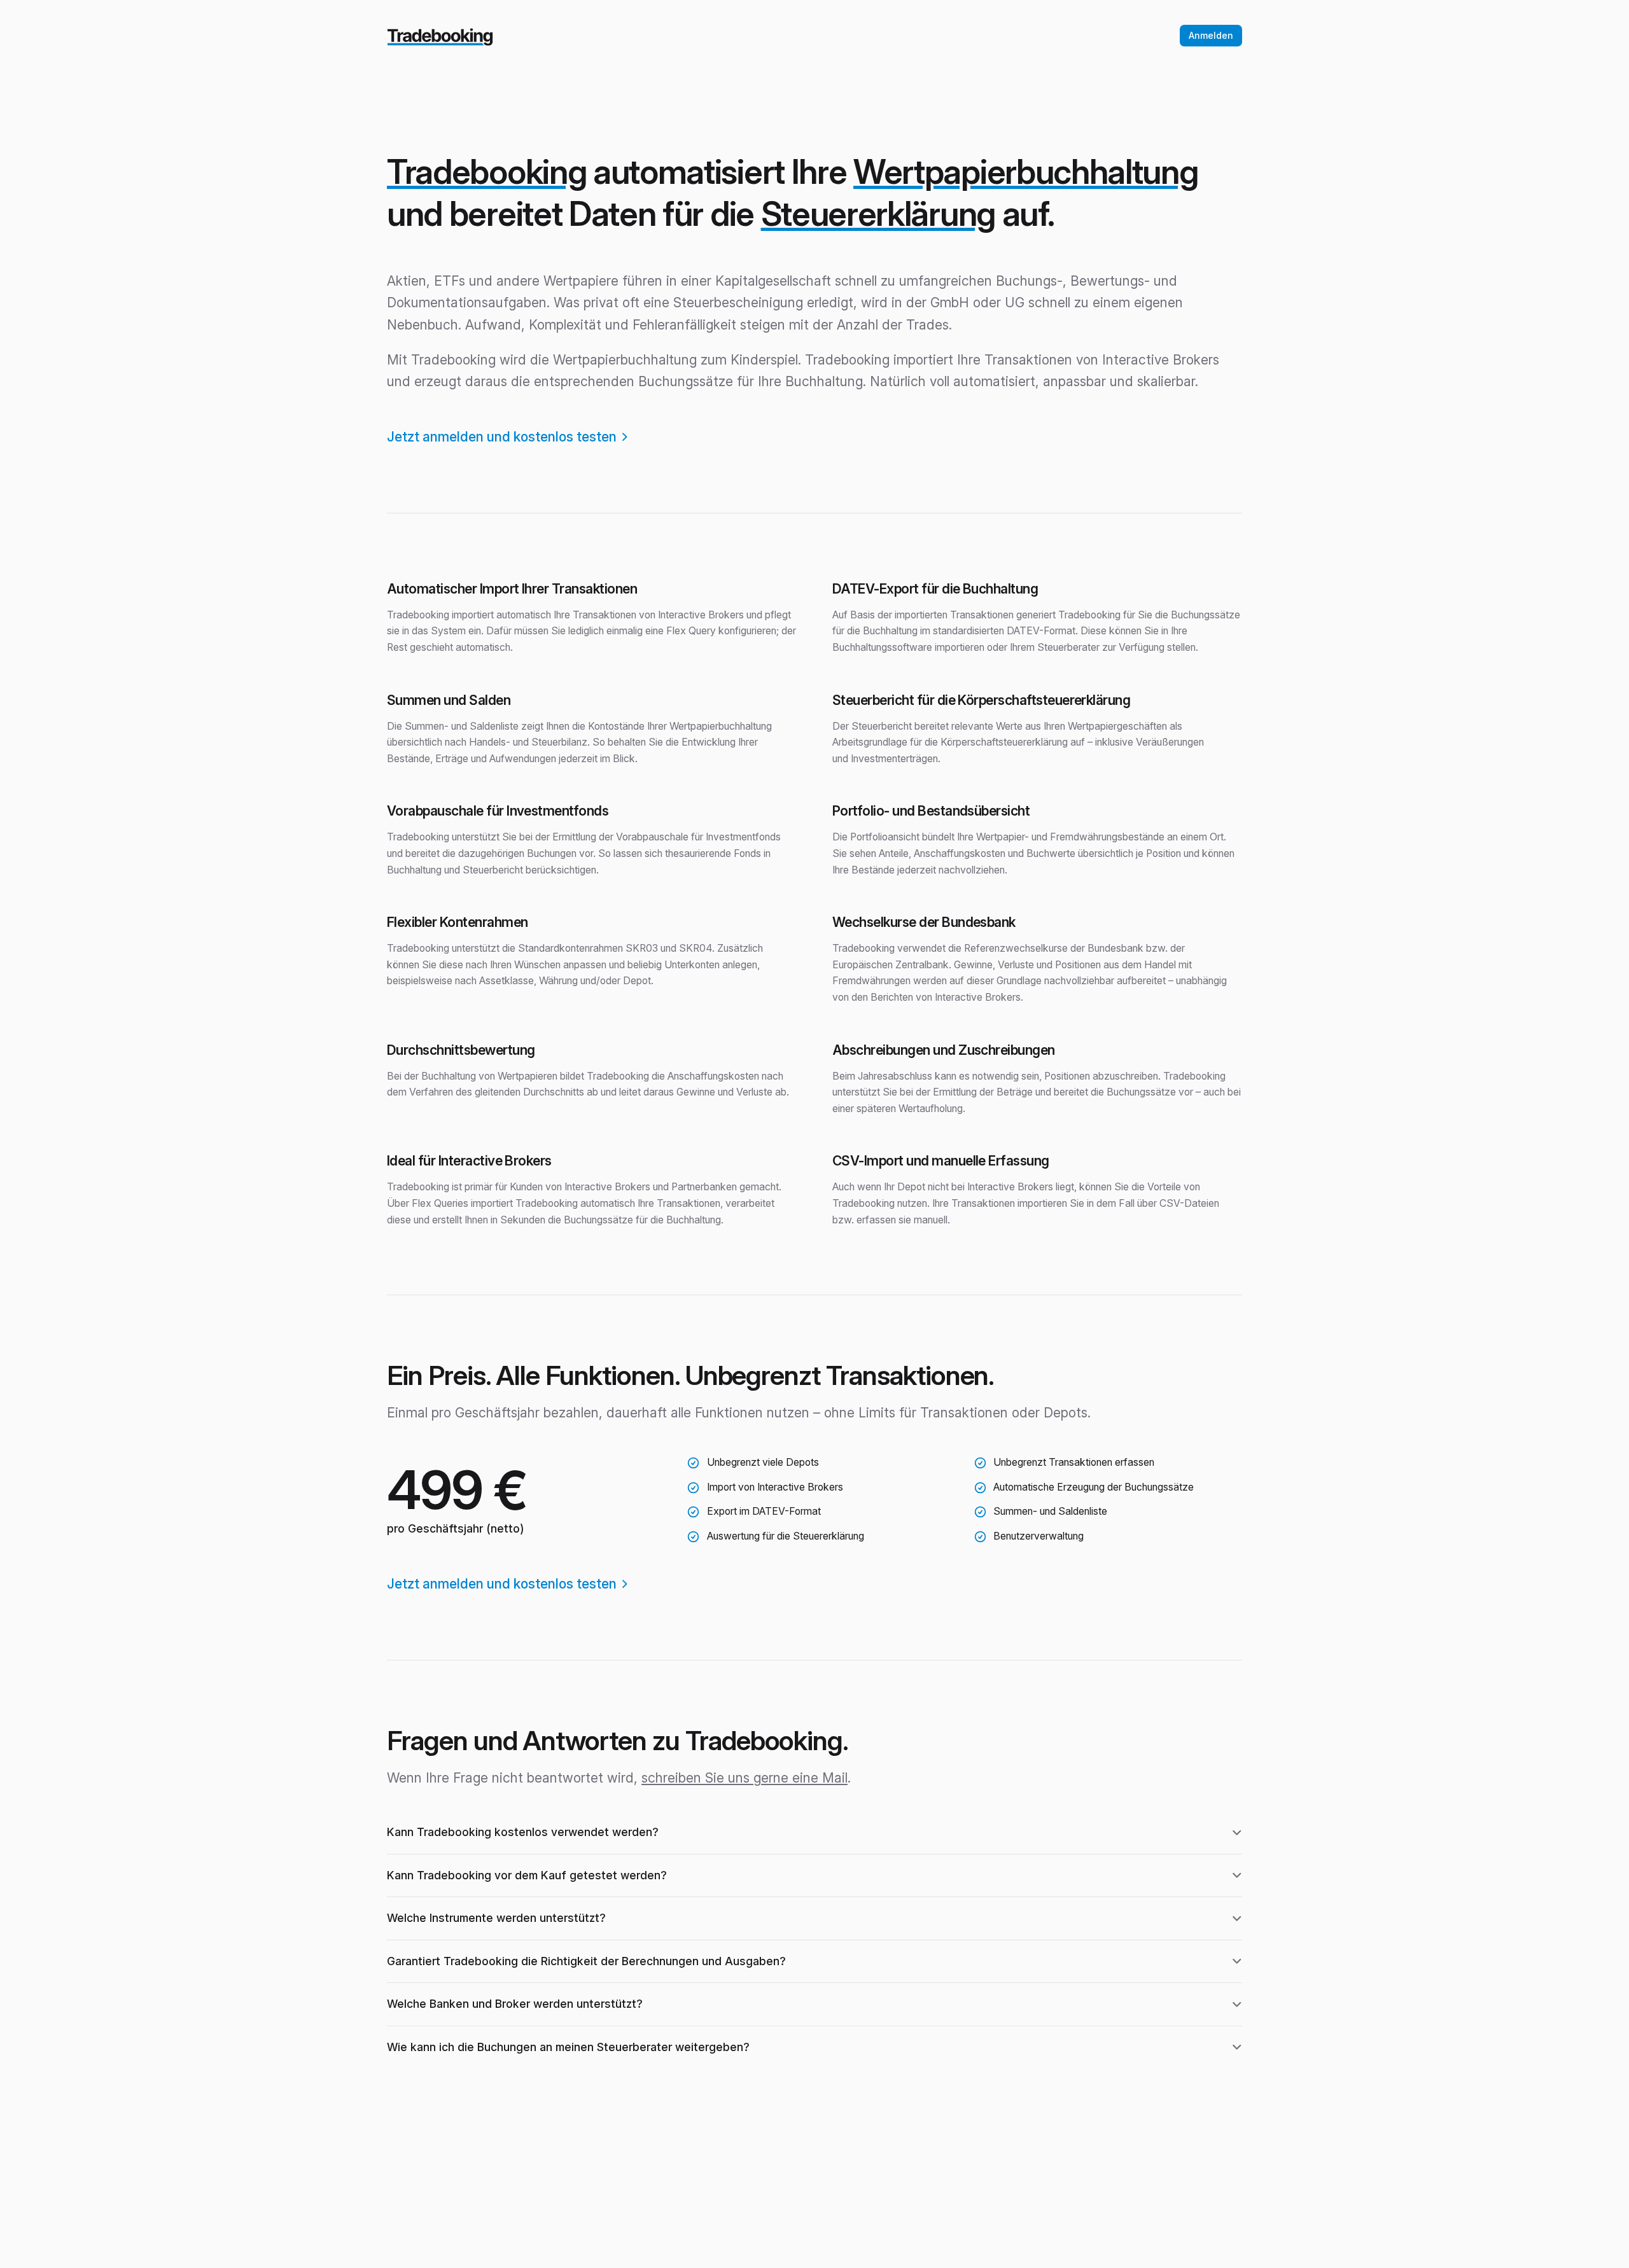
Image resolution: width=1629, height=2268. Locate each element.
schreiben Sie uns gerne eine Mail (745, 1778)
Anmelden (1211, 35)
